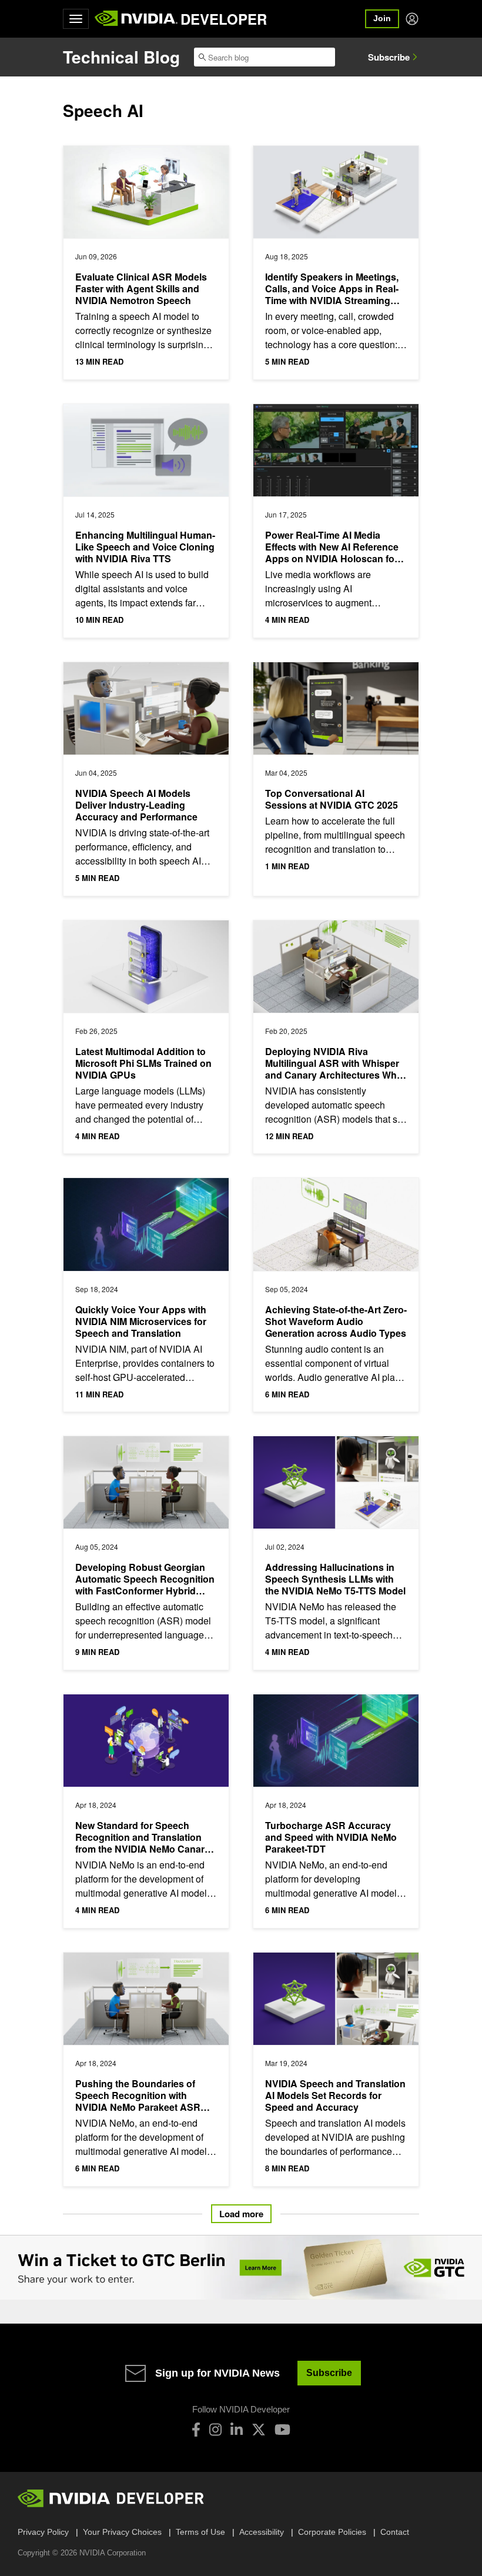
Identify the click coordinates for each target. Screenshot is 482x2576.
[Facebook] (196, 2430)
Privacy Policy (43, 2532)
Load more (241, 2214)
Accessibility (262, 2532)
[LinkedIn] (237, 2430)
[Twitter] (259, 2430)
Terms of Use (200, 2532)
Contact (395, 2532)
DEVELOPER (224, 19)
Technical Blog (121, 57)
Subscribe (389, 57)
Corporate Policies (332, 2532)
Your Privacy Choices (122, 2532)
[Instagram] (215, 2430)
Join (382, 18)
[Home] (136, 19)
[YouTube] (282, 2430)
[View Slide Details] (241, 2268)
